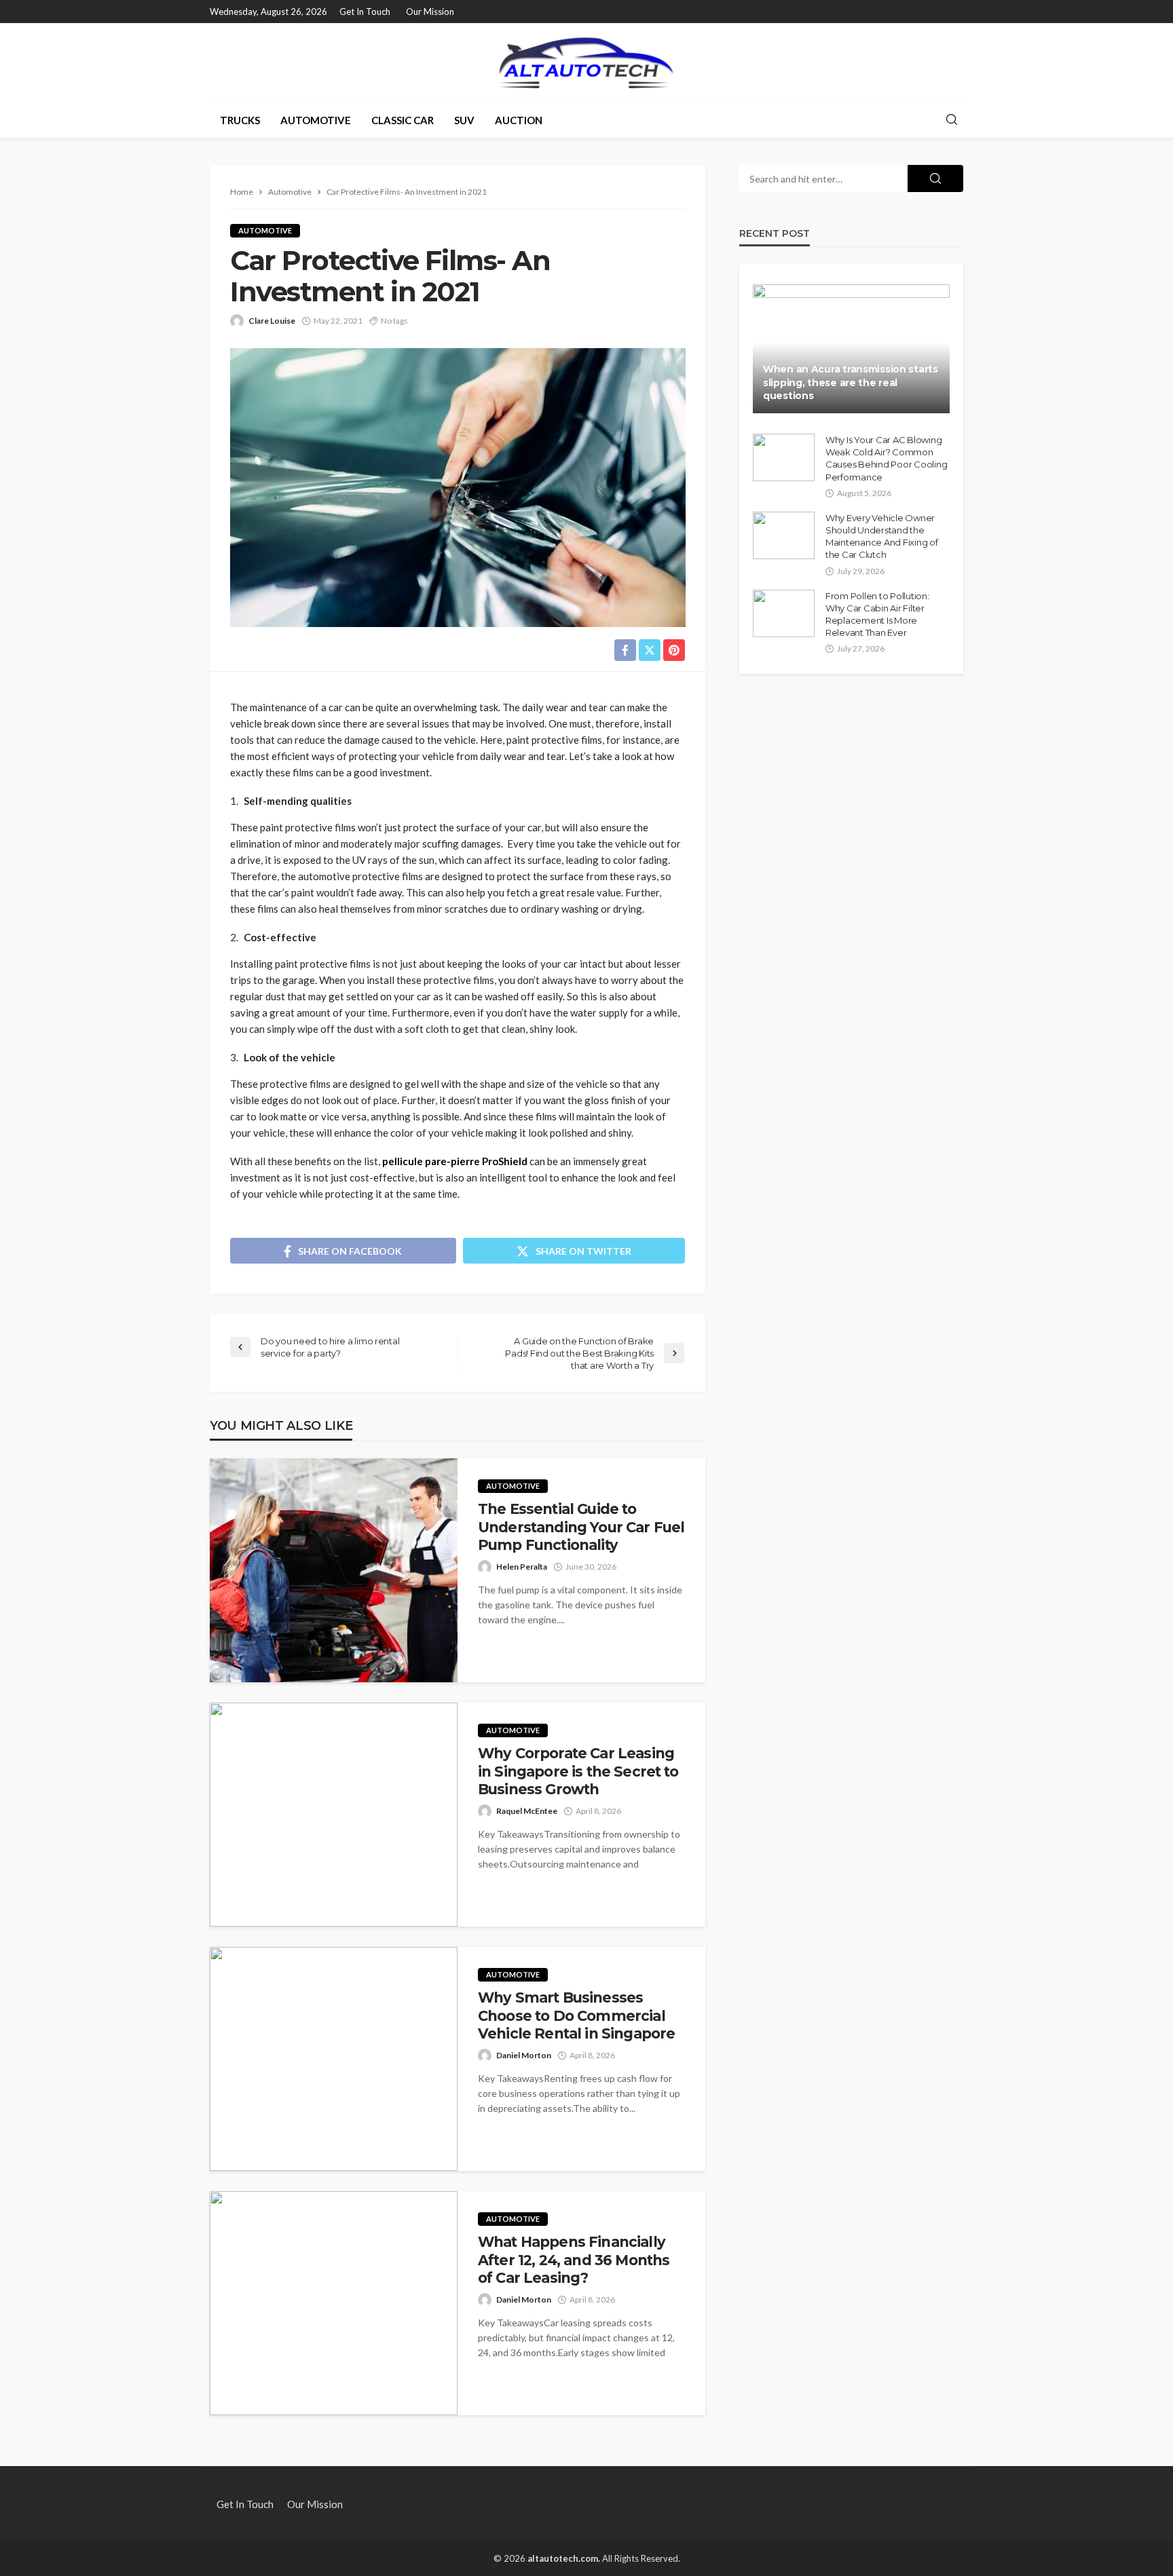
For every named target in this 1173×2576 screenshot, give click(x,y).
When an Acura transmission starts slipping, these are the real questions (851, 382)
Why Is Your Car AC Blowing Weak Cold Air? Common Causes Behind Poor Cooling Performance (886, 458)
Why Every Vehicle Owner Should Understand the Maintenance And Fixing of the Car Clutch (882, 536)
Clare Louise (272, 321)
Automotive (316, 120)
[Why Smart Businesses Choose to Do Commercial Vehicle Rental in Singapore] (334, 2059)
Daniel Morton (524, 2055)
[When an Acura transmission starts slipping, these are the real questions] (851, 349)
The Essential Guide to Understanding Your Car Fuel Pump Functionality (581, 1527)
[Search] (952, 120)
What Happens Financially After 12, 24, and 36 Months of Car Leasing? (574, 2260)
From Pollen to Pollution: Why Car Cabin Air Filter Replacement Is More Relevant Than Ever (877, 614)
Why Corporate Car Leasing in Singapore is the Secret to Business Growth (578, 1771)
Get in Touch (365, 12)
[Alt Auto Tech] (586, 62)
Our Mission (430, 12)
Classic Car (403, 120)
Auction (519, 120)
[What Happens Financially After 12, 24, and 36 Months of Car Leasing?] (334, 2303)
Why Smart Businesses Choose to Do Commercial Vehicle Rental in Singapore (576, 2015)
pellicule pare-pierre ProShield (455, 1161)
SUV (464, 120)
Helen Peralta (522, 1567)
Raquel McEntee (527, 1811)
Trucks (240, 120)
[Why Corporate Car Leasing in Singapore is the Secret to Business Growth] (334, 1815)
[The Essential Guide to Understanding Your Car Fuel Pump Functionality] (334, 1570)
